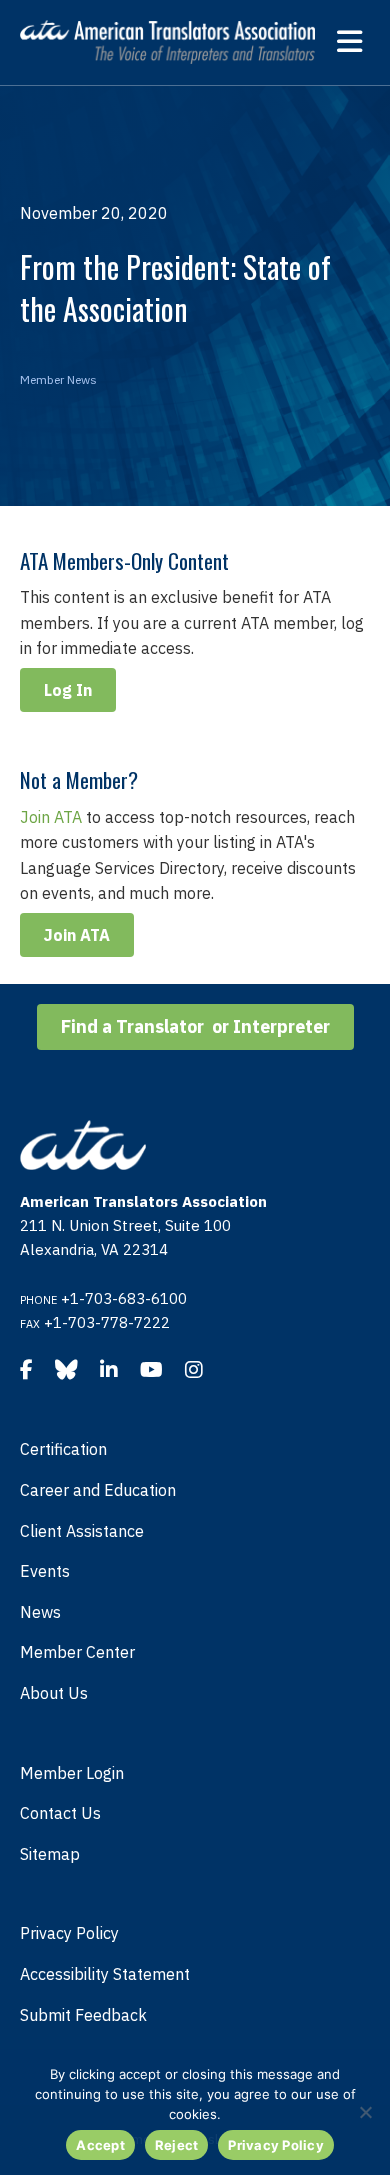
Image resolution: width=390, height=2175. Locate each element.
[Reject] (365, 2112)
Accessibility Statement (105, 1974)
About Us (54, 1693)
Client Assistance (82, 1531)
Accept (100, 2145)
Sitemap (50, 1854)
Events (45, 1571)
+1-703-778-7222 (107, 1322)
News (40, 1612)
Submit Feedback (83, 2015)
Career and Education (98, 1490)
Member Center (77, 1652)
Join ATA (51, 817)
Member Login (72, 1773)
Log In (68, 690)
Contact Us (60, 1813)
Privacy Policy (69, 1933)
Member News (58, 379)
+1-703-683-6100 (124, 1298)
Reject (177, 2145)
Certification (63, 1449)
